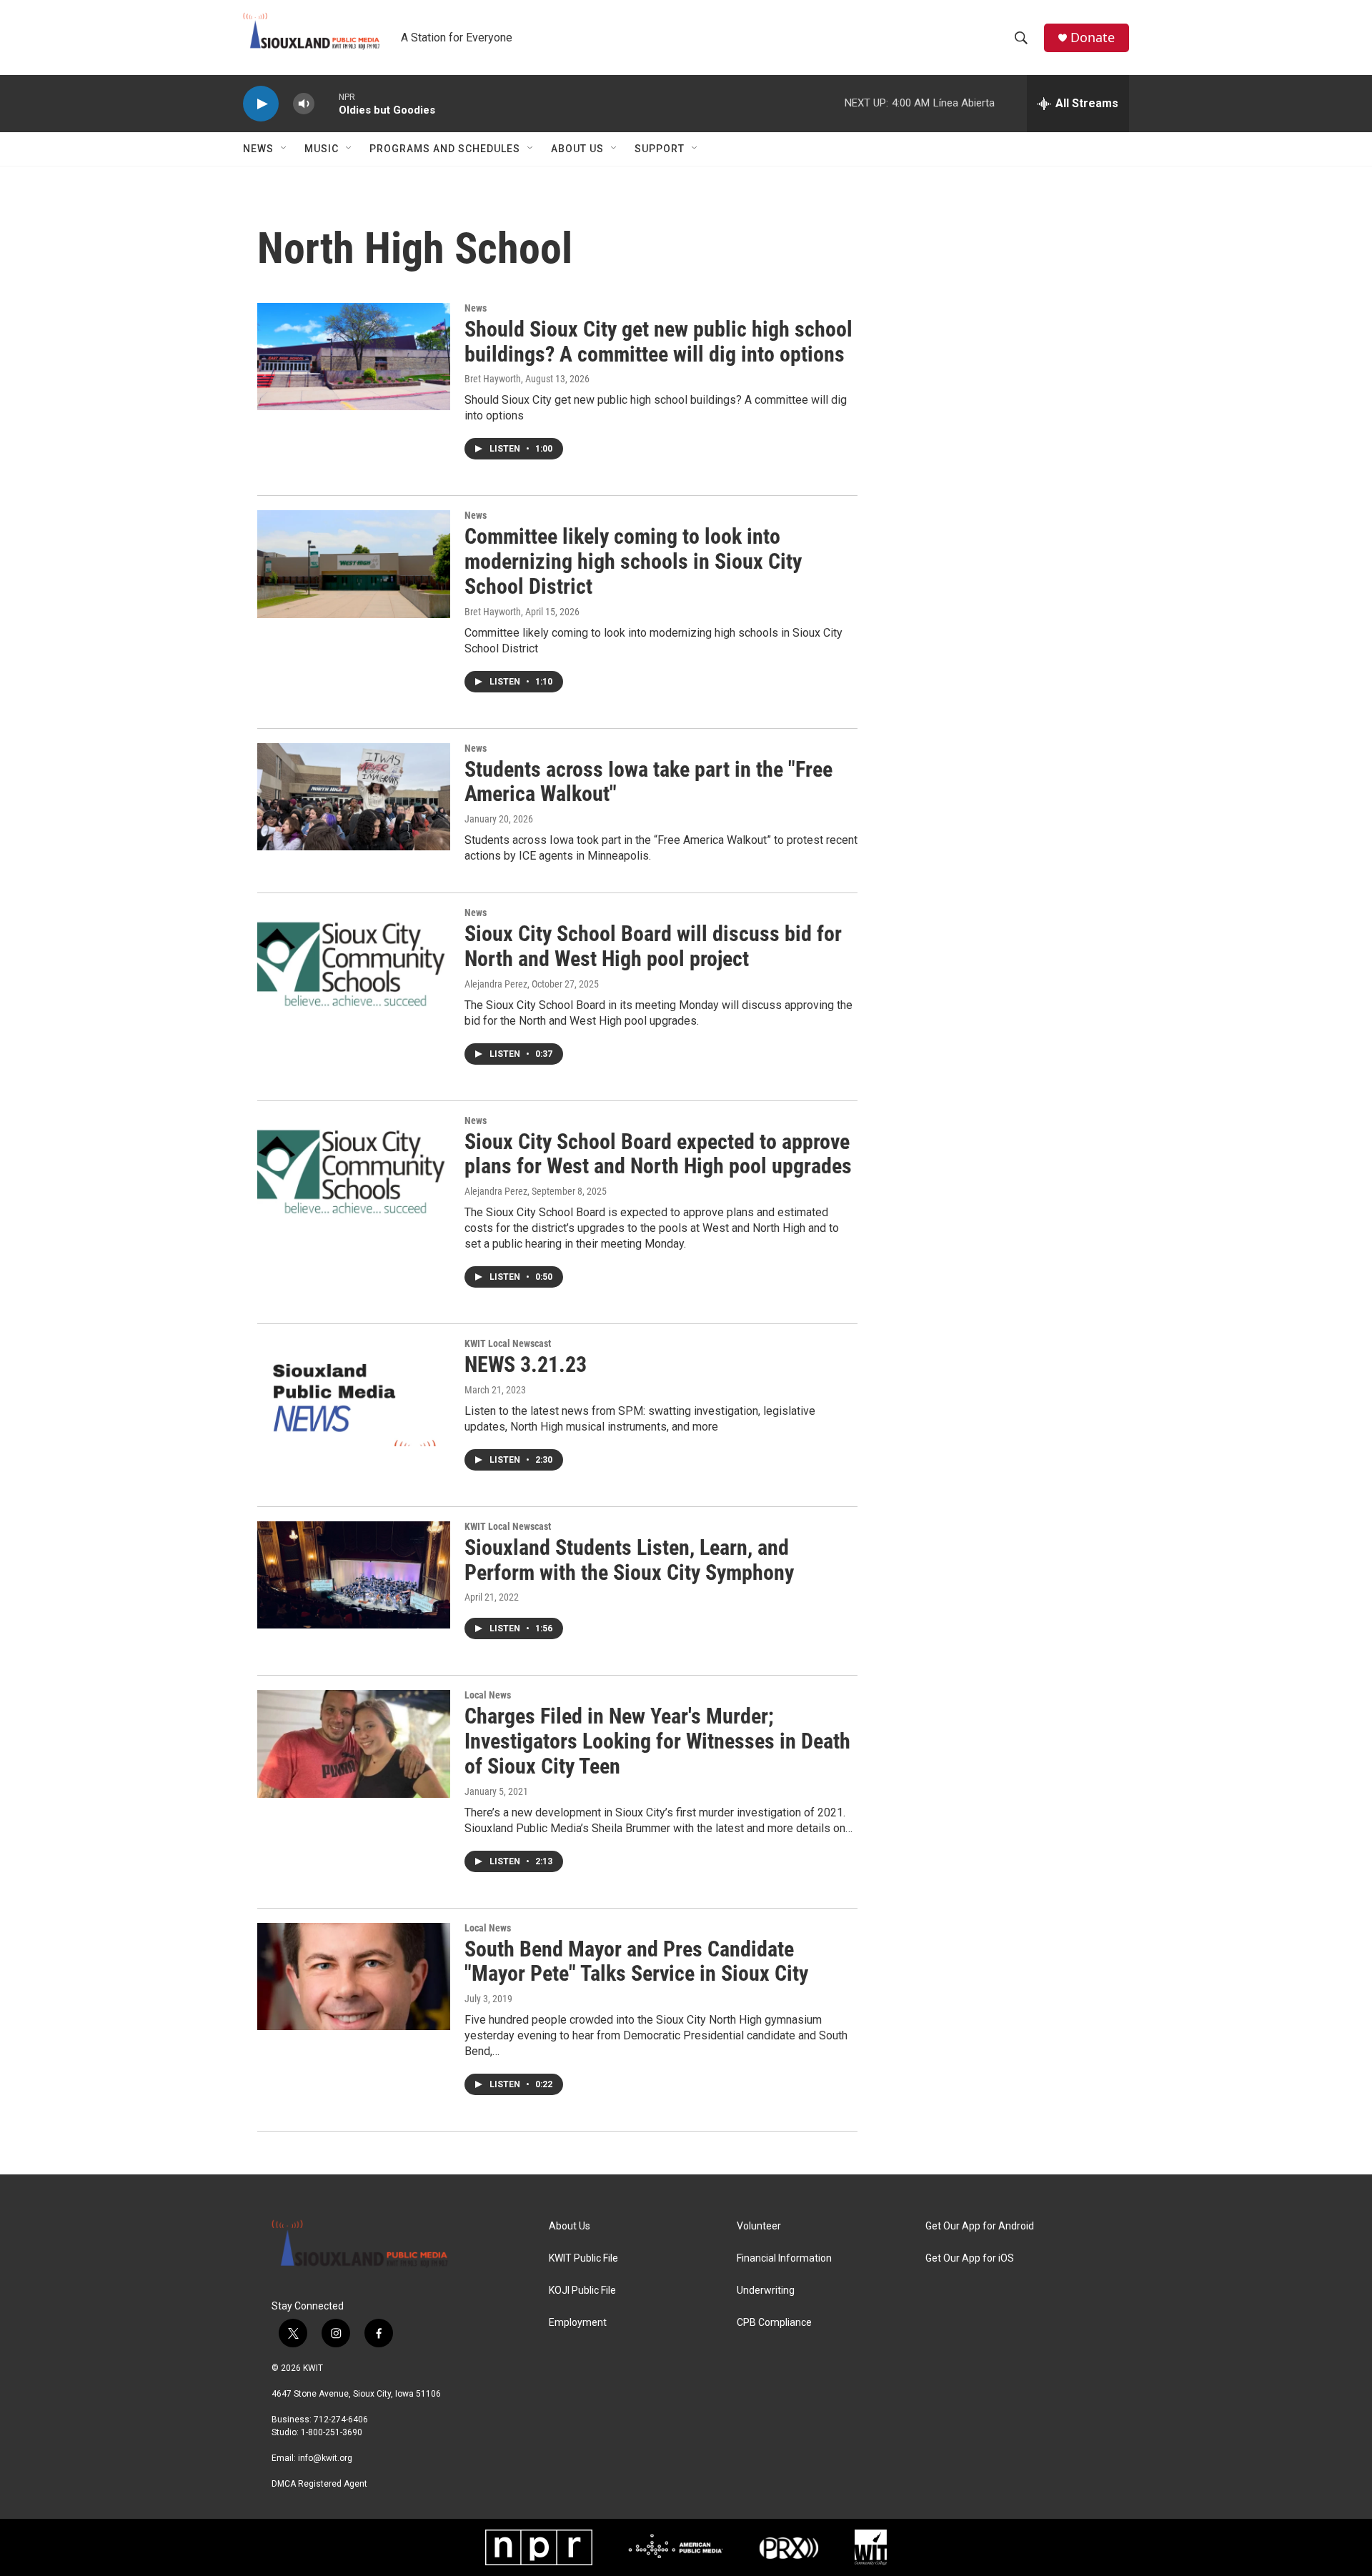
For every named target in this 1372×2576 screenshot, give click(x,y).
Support (660, 149)
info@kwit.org (325, 2458)
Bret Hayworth (493, 379)
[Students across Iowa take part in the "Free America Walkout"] (354, 797)
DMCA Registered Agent (319, 2484)
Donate (1093, 38)
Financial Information (784, 2258)
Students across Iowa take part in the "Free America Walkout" (648, 782)
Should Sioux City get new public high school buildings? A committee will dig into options (658, 342)
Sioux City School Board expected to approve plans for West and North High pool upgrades (658, 1154)
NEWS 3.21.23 (526, 1364)
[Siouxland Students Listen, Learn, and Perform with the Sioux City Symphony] (354, 1575)
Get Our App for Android (980, 2226)
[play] (261, 104)
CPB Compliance (774, 2323)
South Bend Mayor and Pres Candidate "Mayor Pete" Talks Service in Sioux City (636, 1961)
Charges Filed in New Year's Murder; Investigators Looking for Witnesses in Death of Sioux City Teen (657, 1741)
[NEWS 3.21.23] (354, 1392)
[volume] (304, 104)
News (258, 149)
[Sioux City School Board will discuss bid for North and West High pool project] (354, 961)
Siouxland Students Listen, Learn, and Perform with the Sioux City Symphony (629, 1560)
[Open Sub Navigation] (284, 149)
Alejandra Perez (496, 984)
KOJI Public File (582, 2291)
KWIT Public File (583, 2258)
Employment (578, 2323)
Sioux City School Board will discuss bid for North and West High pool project (653, 946)
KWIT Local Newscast (508, 1343)
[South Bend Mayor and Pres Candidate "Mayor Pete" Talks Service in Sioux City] (354, 1976)
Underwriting (766, 2291)
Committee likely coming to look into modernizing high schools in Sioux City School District (633, 561)
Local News (488, 1695)
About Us (577, 149)
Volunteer (759, 2226)
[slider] (327, 103)
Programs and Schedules (445, 149)
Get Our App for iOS (970, 2258)
